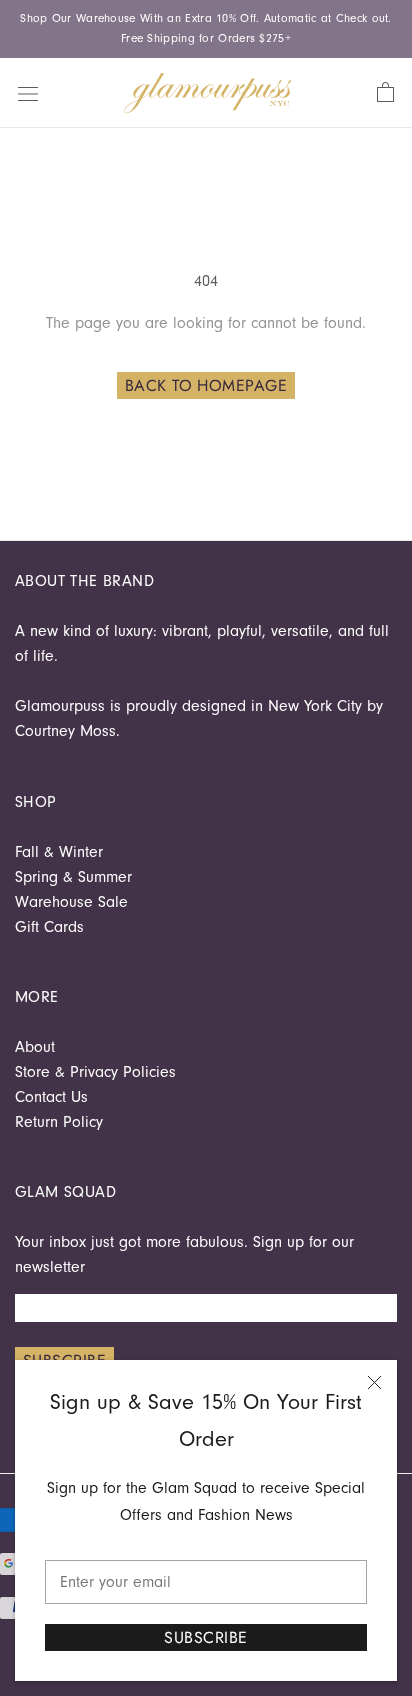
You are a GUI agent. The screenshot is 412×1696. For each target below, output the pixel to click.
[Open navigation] (28, 92)
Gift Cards (49, 927)
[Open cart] (385, 93)
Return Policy (59, 1122)
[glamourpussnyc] (208, 93)
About (35, 1047)
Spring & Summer (73, 877)
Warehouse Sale (71, 902)
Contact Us (51, 1097)
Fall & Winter (59, 852)
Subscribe (205, 1637)
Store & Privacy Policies (95, 1072)
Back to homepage (206, 385)
